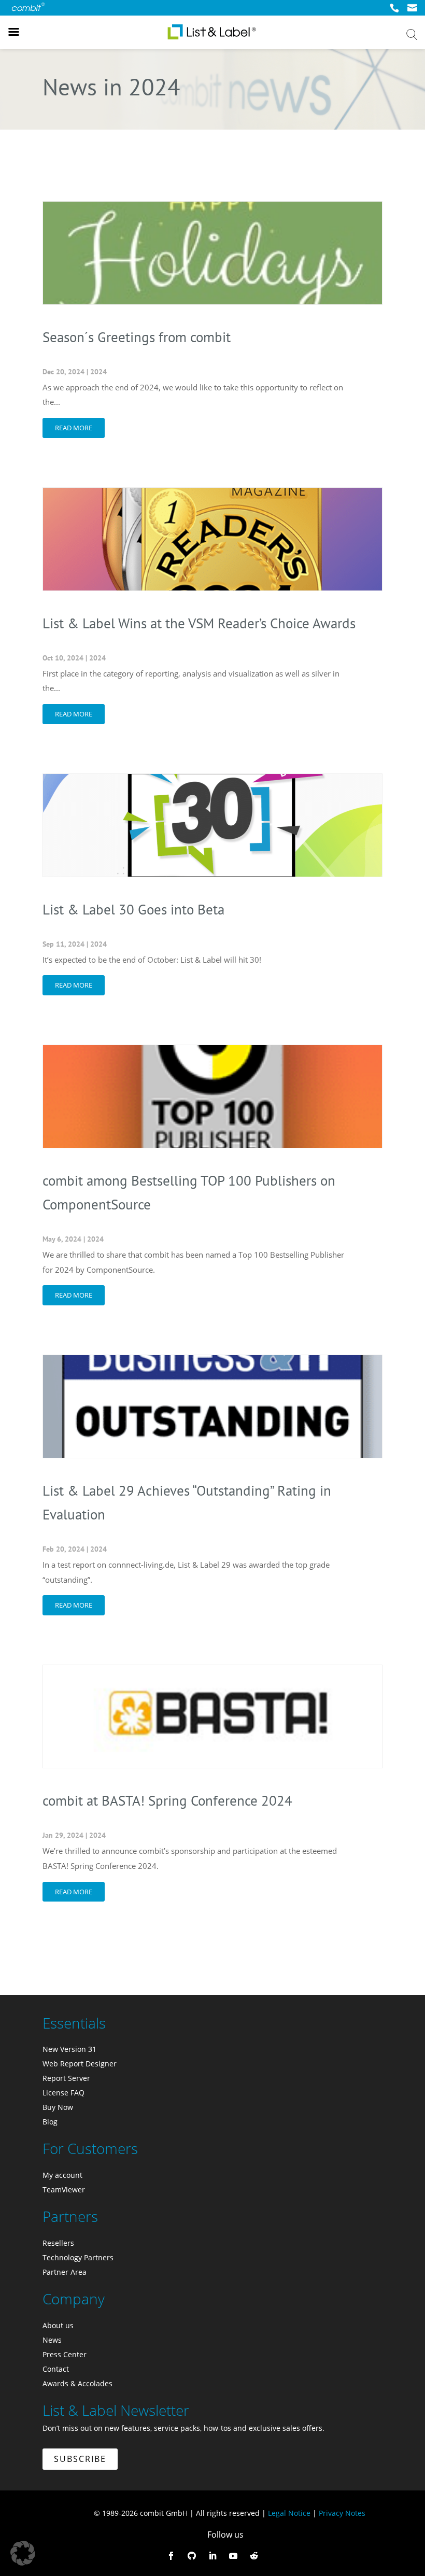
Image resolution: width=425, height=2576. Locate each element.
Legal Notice (289, 2513)
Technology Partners (78, 2257)
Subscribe (80, 2459)
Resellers (58, 2243)
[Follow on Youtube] (233, 2556)
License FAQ (63, 2093)
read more (74, 428)
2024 (98, 372)
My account (62, 2175)
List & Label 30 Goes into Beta (133, 909)
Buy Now (58, 2107)
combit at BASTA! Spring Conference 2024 (167, 1800)
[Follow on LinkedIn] (212, 2556)
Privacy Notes (342, 2513)
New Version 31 (69, 2049)
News (52, 2340)
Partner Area (65, 2272)
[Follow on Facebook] (171, 2556)
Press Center (65, 2354)
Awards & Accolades (77, 2383)
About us (58, 2325)
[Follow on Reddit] (254, 2556)
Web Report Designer (80, 2064)
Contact (56, 2369)
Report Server (66, 2078)
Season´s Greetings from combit (137, 337)
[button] (23, 2553)
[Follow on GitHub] (192, 2556)
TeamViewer (64, 2190)
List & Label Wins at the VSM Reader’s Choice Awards (199, 623)
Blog (50, 2122)
